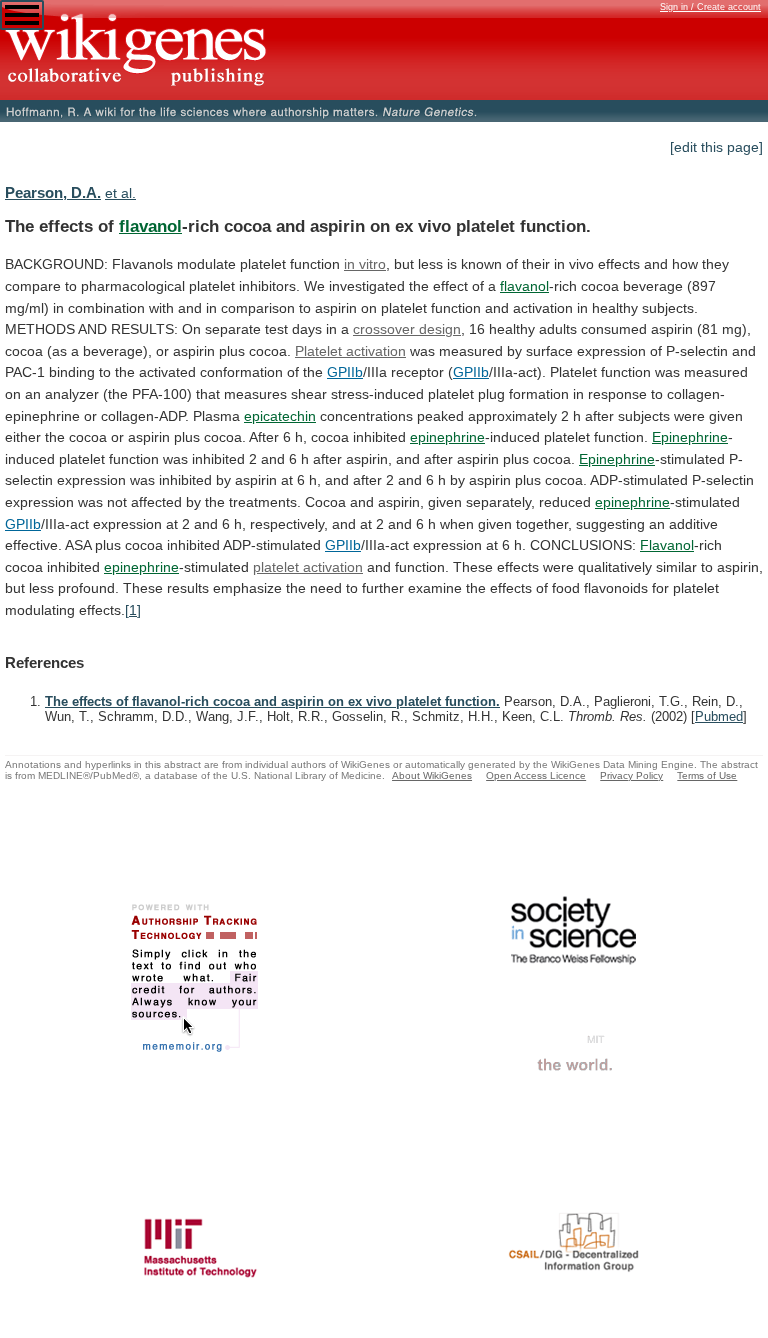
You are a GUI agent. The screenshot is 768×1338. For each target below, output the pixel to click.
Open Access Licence (536, 775)
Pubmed (719, 716)
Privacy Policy (631, 775)
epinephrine (447, 437)
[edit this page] (716, 147)
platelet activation (308, 567)
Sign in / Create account (710, 7)
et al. (120, 193)
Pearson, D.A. (53, 192)
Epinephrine (690, 437)
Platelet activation (350, 351)
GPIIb (345, 372)
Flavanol (667, 545)
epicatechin (280, 416)
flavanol (150, 226)
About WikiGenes (432, 775)
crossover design (407, 329)
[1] (133, 610)
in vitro (365, 264)
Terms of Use (707, 775)
